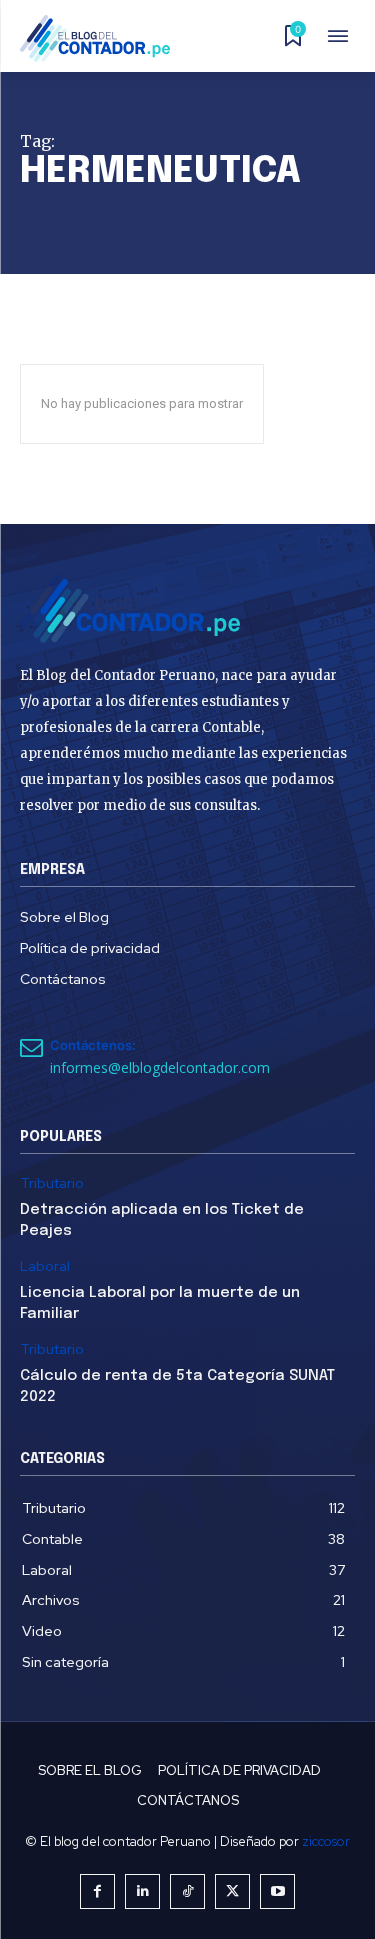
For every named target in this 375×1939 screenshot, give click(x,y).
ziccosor (326, 1841)
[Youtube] (277, 1891)
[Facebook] (97, 1891)
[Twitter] (232, 1891)
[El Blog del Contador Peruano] (101, 38)
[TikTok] (187, 1891)
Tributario (52, 1183)
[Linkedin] (142, 1891)
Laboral (45, 1266)
